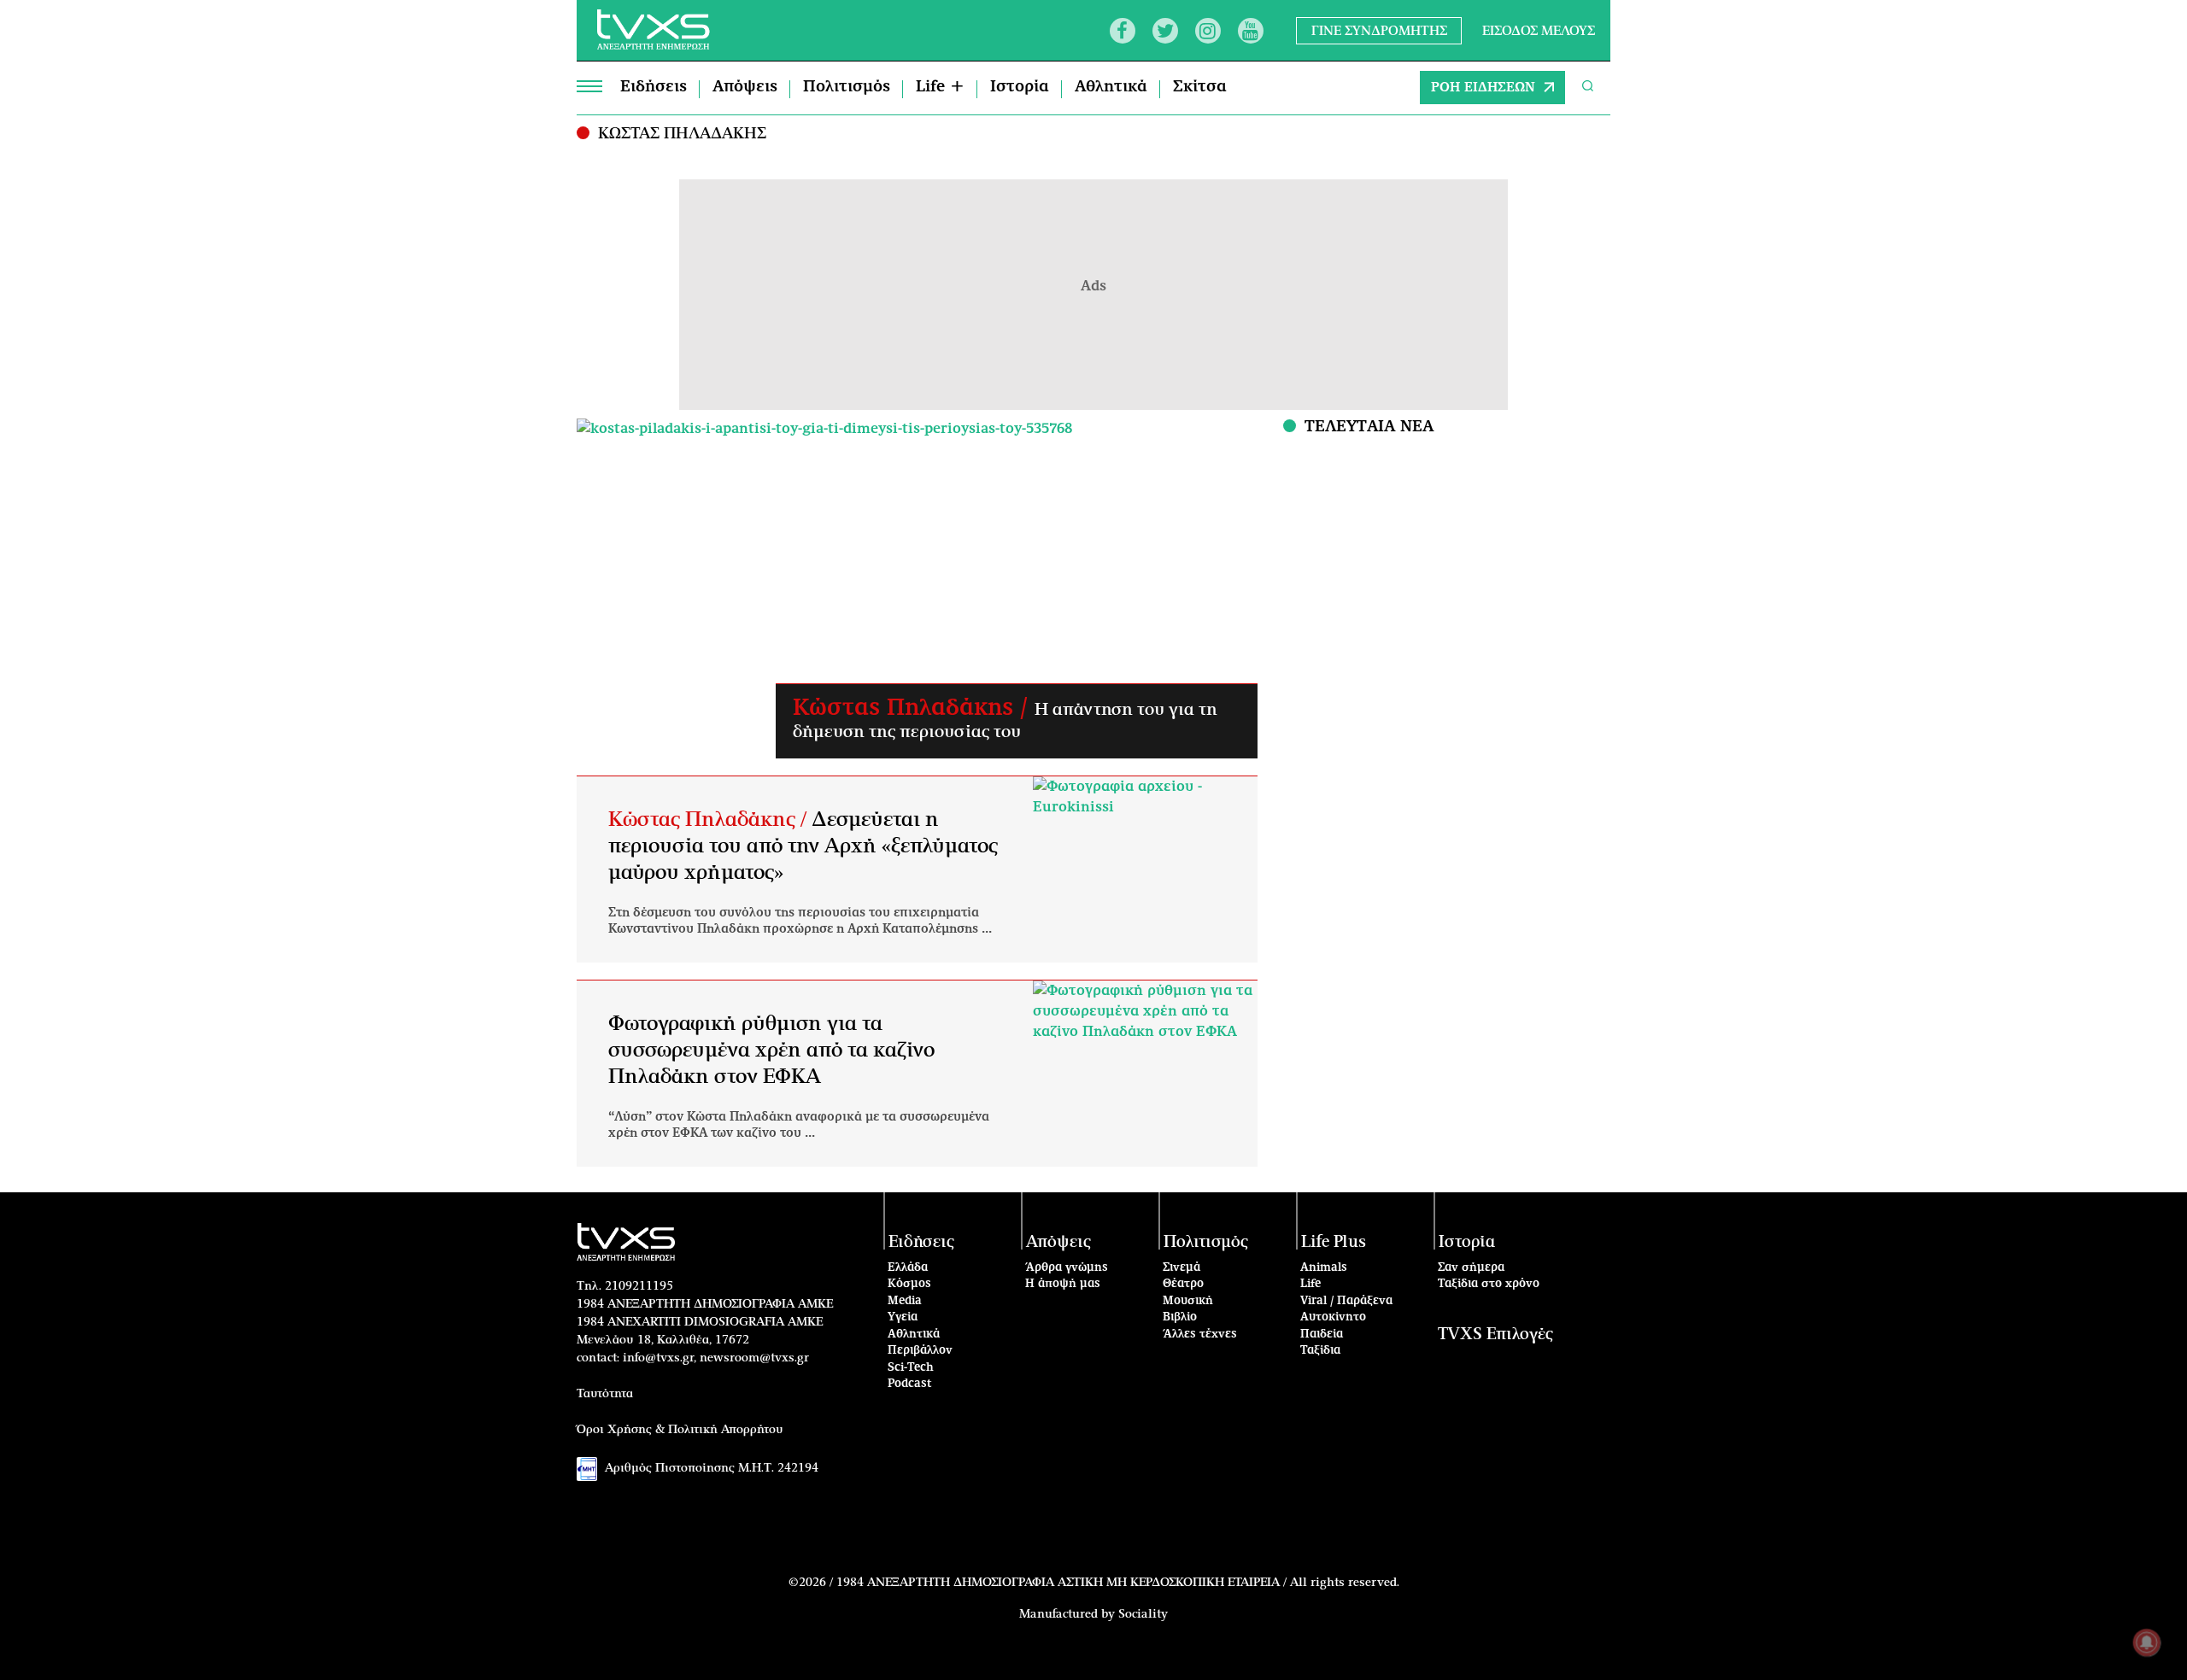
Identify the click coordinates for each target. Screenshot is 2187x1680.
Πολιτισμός (847, 87)
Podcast (910, 1384)
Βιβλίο (1180, 1317)
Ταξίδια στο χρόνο (1489, 1284)
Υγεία (903, 1317)
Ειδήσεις (654, 87)
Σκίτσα (1200, 87)
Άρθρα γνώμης (1067, 1268)
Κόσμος (909, 1284)
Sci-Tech (911, 1368)
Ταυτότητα (605, 1394)
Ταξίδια (1320, 1351)
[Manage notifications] (2147, 1642)
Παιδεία (1322, 1335)
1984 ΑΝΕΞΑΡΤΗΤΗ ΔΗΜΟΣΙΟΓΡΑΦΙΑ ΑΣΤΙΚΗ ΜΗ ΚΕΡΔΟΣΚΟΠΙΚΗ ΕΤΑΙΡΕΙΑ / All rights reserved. (1118, 1583)
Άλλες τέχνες (1200, 1335)
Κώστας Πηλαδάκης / (914, 708)
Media (905, 1301)
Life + (940, 87)
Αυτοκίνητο (1333, 1317)
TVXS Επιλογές (1495, 1335)
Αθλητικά (1111, 87)
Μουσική (1188, 1301)
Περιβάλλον (920, 1351)
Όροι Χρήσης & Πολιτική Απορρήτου (680, 1430)
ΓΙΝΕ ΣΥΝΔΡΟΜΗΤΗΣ (1379, 30)
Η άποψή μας (1063, 1284)
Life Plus (1334, 1242)
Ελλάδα (908, 1268)
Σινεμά (1181, 1268)
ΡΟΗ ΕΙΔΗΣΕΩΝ (1483, 88)
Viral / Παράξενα (1346, 1301)
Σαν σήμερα (1471, 1268)
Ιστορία (1020, 87)
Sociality (1143, 1614)
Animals (1324, 1268)
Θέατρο (1183, 1284)
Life (1310, 1284)
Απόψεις (745, 87)
